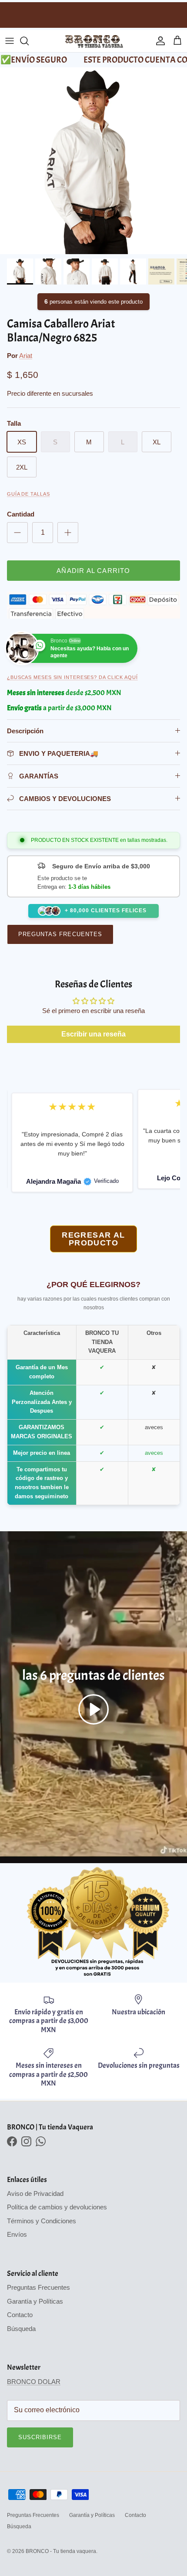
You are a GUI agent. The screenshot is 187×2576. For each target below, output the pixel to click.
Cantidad (21, 514)
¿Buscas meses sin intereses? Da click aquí (72, 677)
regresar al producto (93, 1239)
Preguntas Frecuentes (60, 934)
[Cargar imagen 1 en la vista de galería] (93, 161)
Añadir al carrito (93, 571)
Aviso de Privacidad (35, 2194)
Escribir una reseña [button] (93, 1034)
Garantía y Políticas (35, 2301)
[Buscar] (29, 41)
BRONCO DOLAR (34, 2382)
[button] (93, 1709)
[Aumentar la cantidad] (68, 533)
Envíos (17, 2234)
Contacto (20, 2315)
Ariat (26, 356)
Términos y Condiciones (42, 2221)
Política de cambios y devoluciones (57, 2207)
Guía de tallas (28, 494)
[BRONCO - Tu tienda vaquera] (94, 41)
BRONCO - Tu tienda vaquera (61, 2551)
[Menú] (10, 41)
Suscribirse (40, 2437)
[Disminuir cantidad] (17, 533)
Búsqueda (21, 2329)
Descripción (25, 731)
